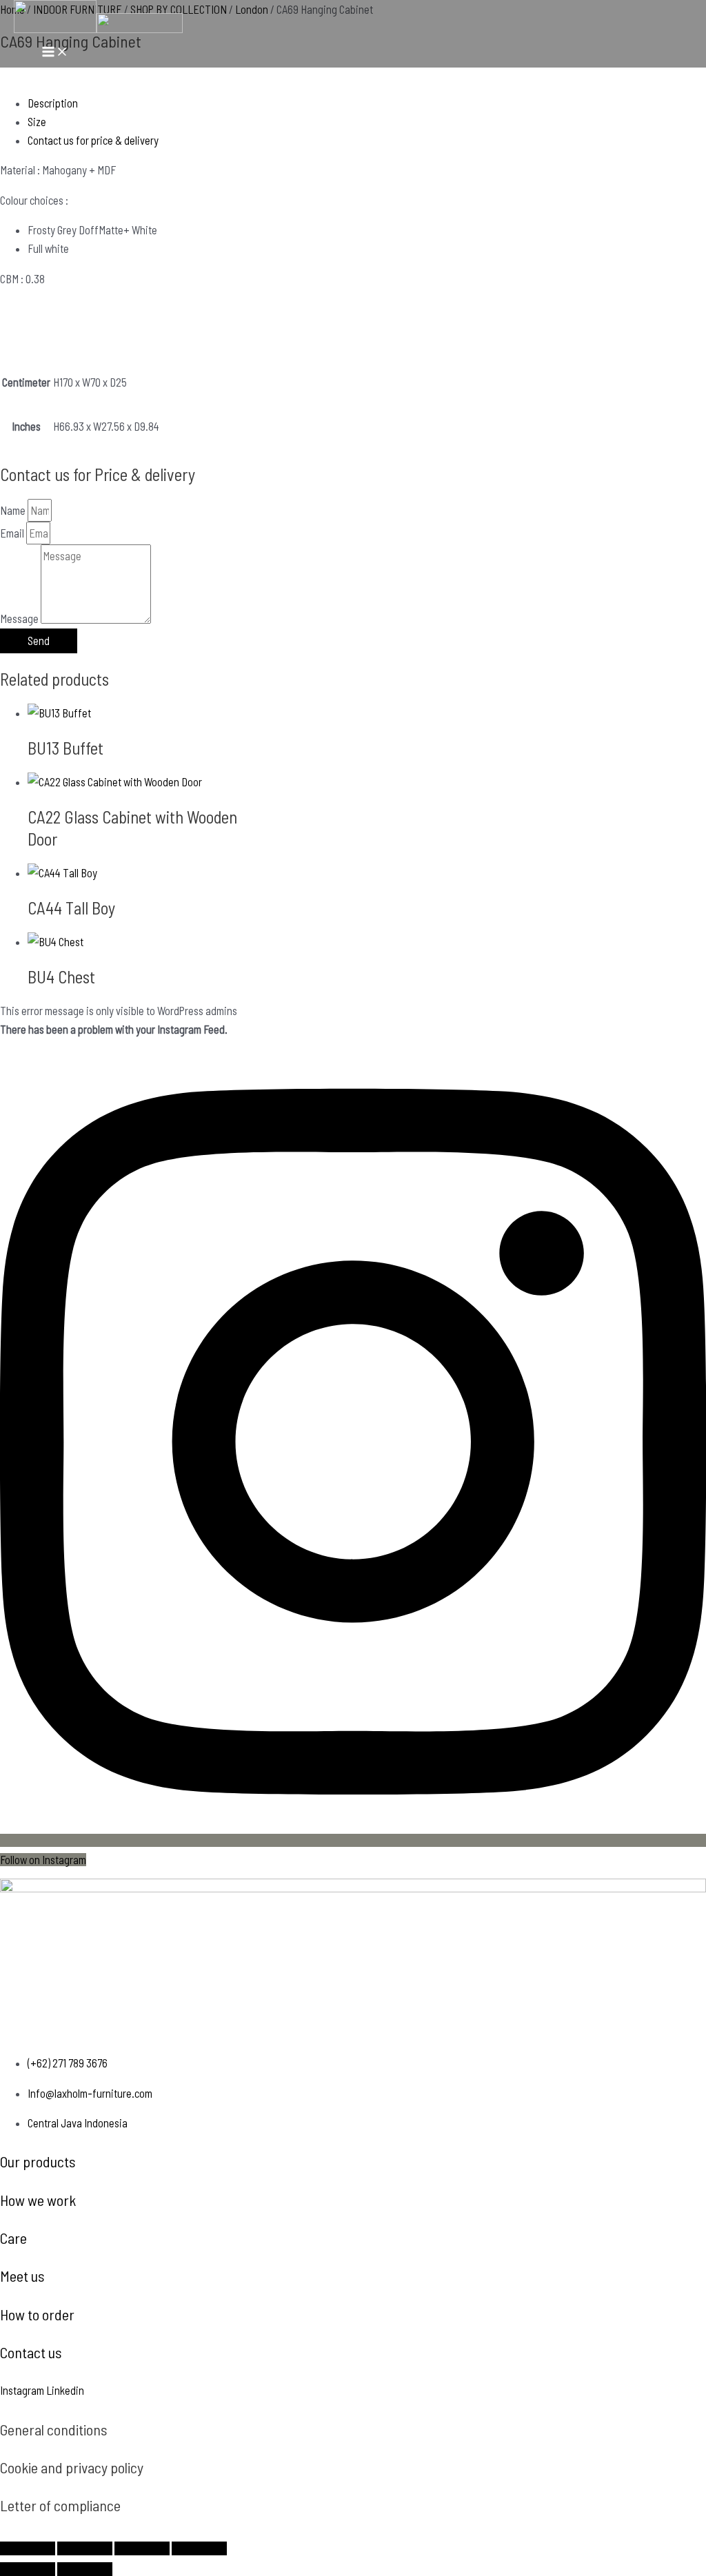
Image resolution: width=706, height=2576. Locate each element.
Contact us (31, 2352)
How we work (38, 2200)
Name (14, 510)
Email (13, 533)
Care (13, 2238)
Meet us (22, 2276)
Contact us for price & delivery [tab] (93, 140)
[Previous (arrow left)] (28, 2569)
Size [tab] (37, 122)
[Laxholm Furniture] (55, 19)
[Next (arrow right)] (85, 2569)
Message (20, 619)
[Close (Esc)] (199, 2548)
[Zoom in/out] (28, 2548)
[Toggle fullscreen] (85, 2548)
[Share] (142, 2548)
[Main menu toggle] (55, 52)
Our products (38, 2161)
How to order (37, 2314)
